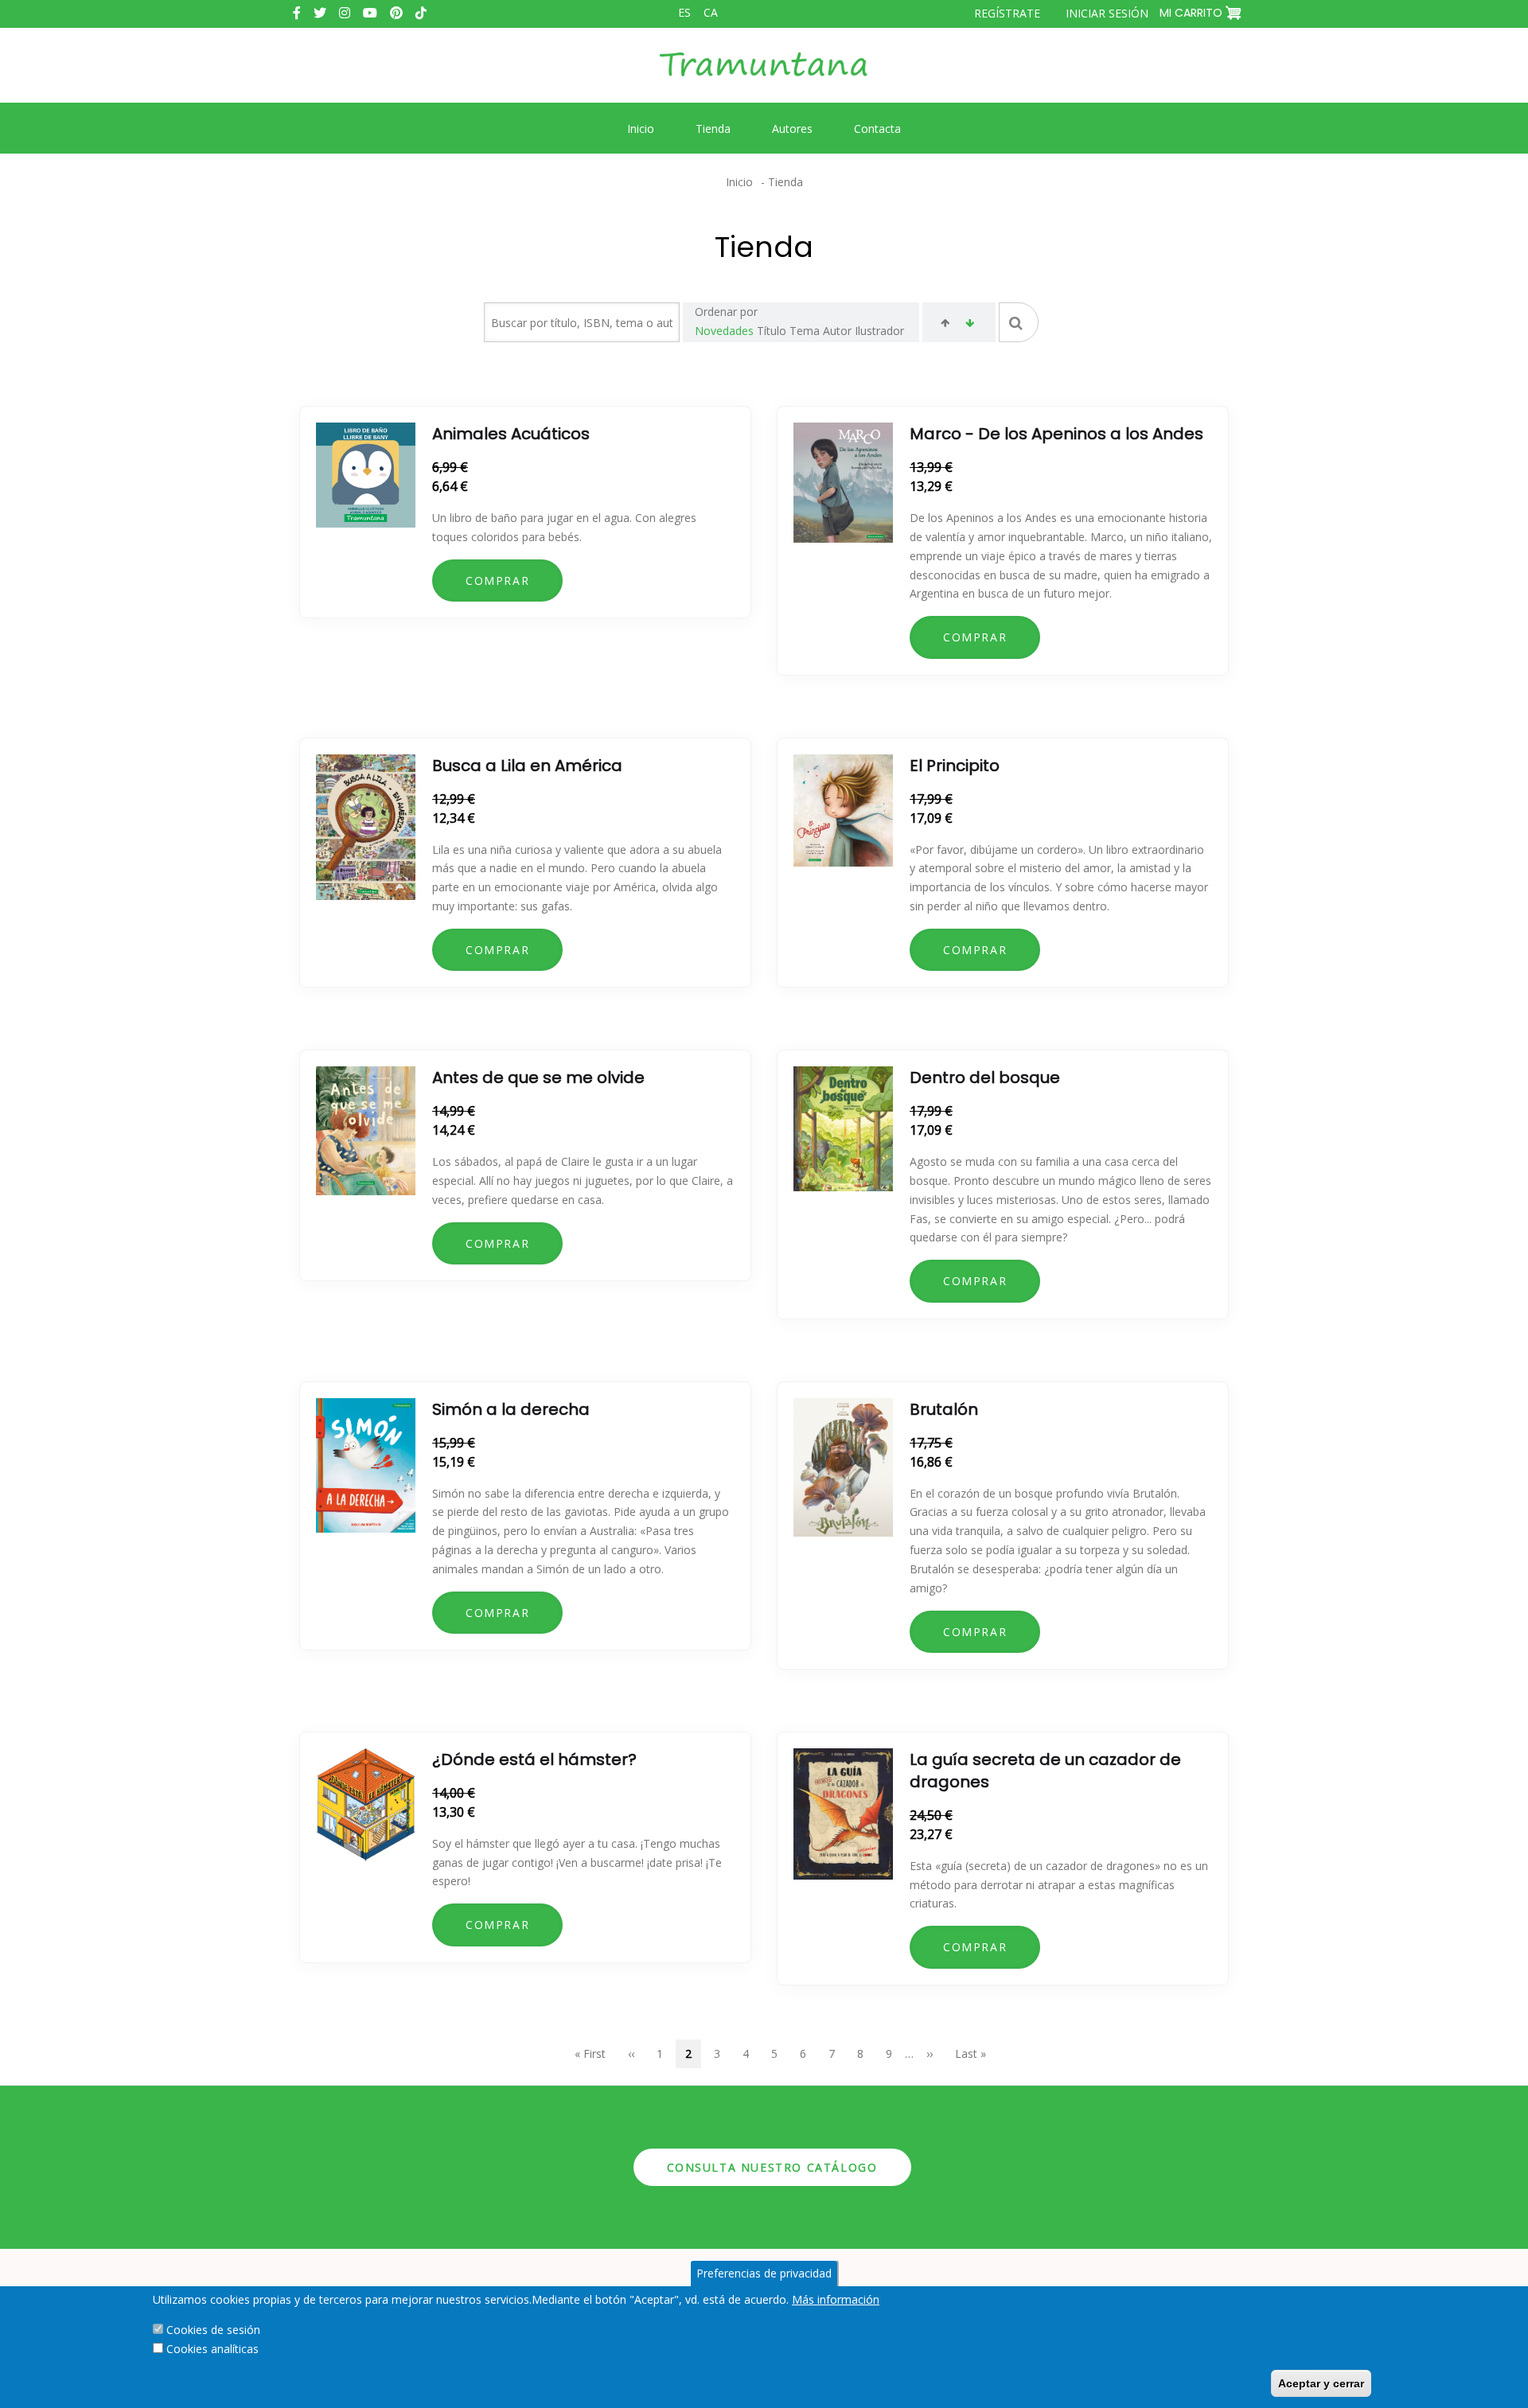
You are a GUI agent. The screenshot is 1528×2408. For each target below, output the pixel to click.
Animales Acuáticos (511, 434)
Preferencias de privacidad (764, 2273)
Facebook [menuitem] (297, 13)
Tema (805, 331)
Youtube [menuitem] (370, 13)
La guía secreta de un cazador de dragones (1045, 1771)
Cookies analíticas (212, 2349)
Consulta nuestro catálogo (772, 2167)
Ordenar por (726, 312)
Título (772, 331)
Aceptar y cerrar (1321, 2383)
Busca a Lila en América (527, 766)
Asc (945, 325)
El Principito (955, 766)
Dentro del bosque (985, 1077)
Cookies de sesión (213, 2330)
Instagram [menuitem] (345, 13)
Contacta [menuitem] (877, 129)
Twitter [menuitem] (320, 13)
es (684, 12)
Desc (970, 325)
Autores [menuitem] (792, 129)
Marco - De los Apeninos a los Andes (1056, 434)
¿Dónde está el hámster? (534, 1759)
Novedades (724, 331)
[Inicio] (764, 76)
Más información (836, 2299)
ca (711, 12)
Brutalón (944, 1409)
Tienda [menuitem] (713, 129)
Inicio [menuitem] (641, 129)
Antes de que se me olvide (538, 1077)
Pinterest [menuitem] (396, 13)
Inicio (739, 182)
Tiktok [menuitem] (421, 13)
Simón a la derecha (511, 1409)
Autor (837, 331)
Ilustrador (879, 331)
